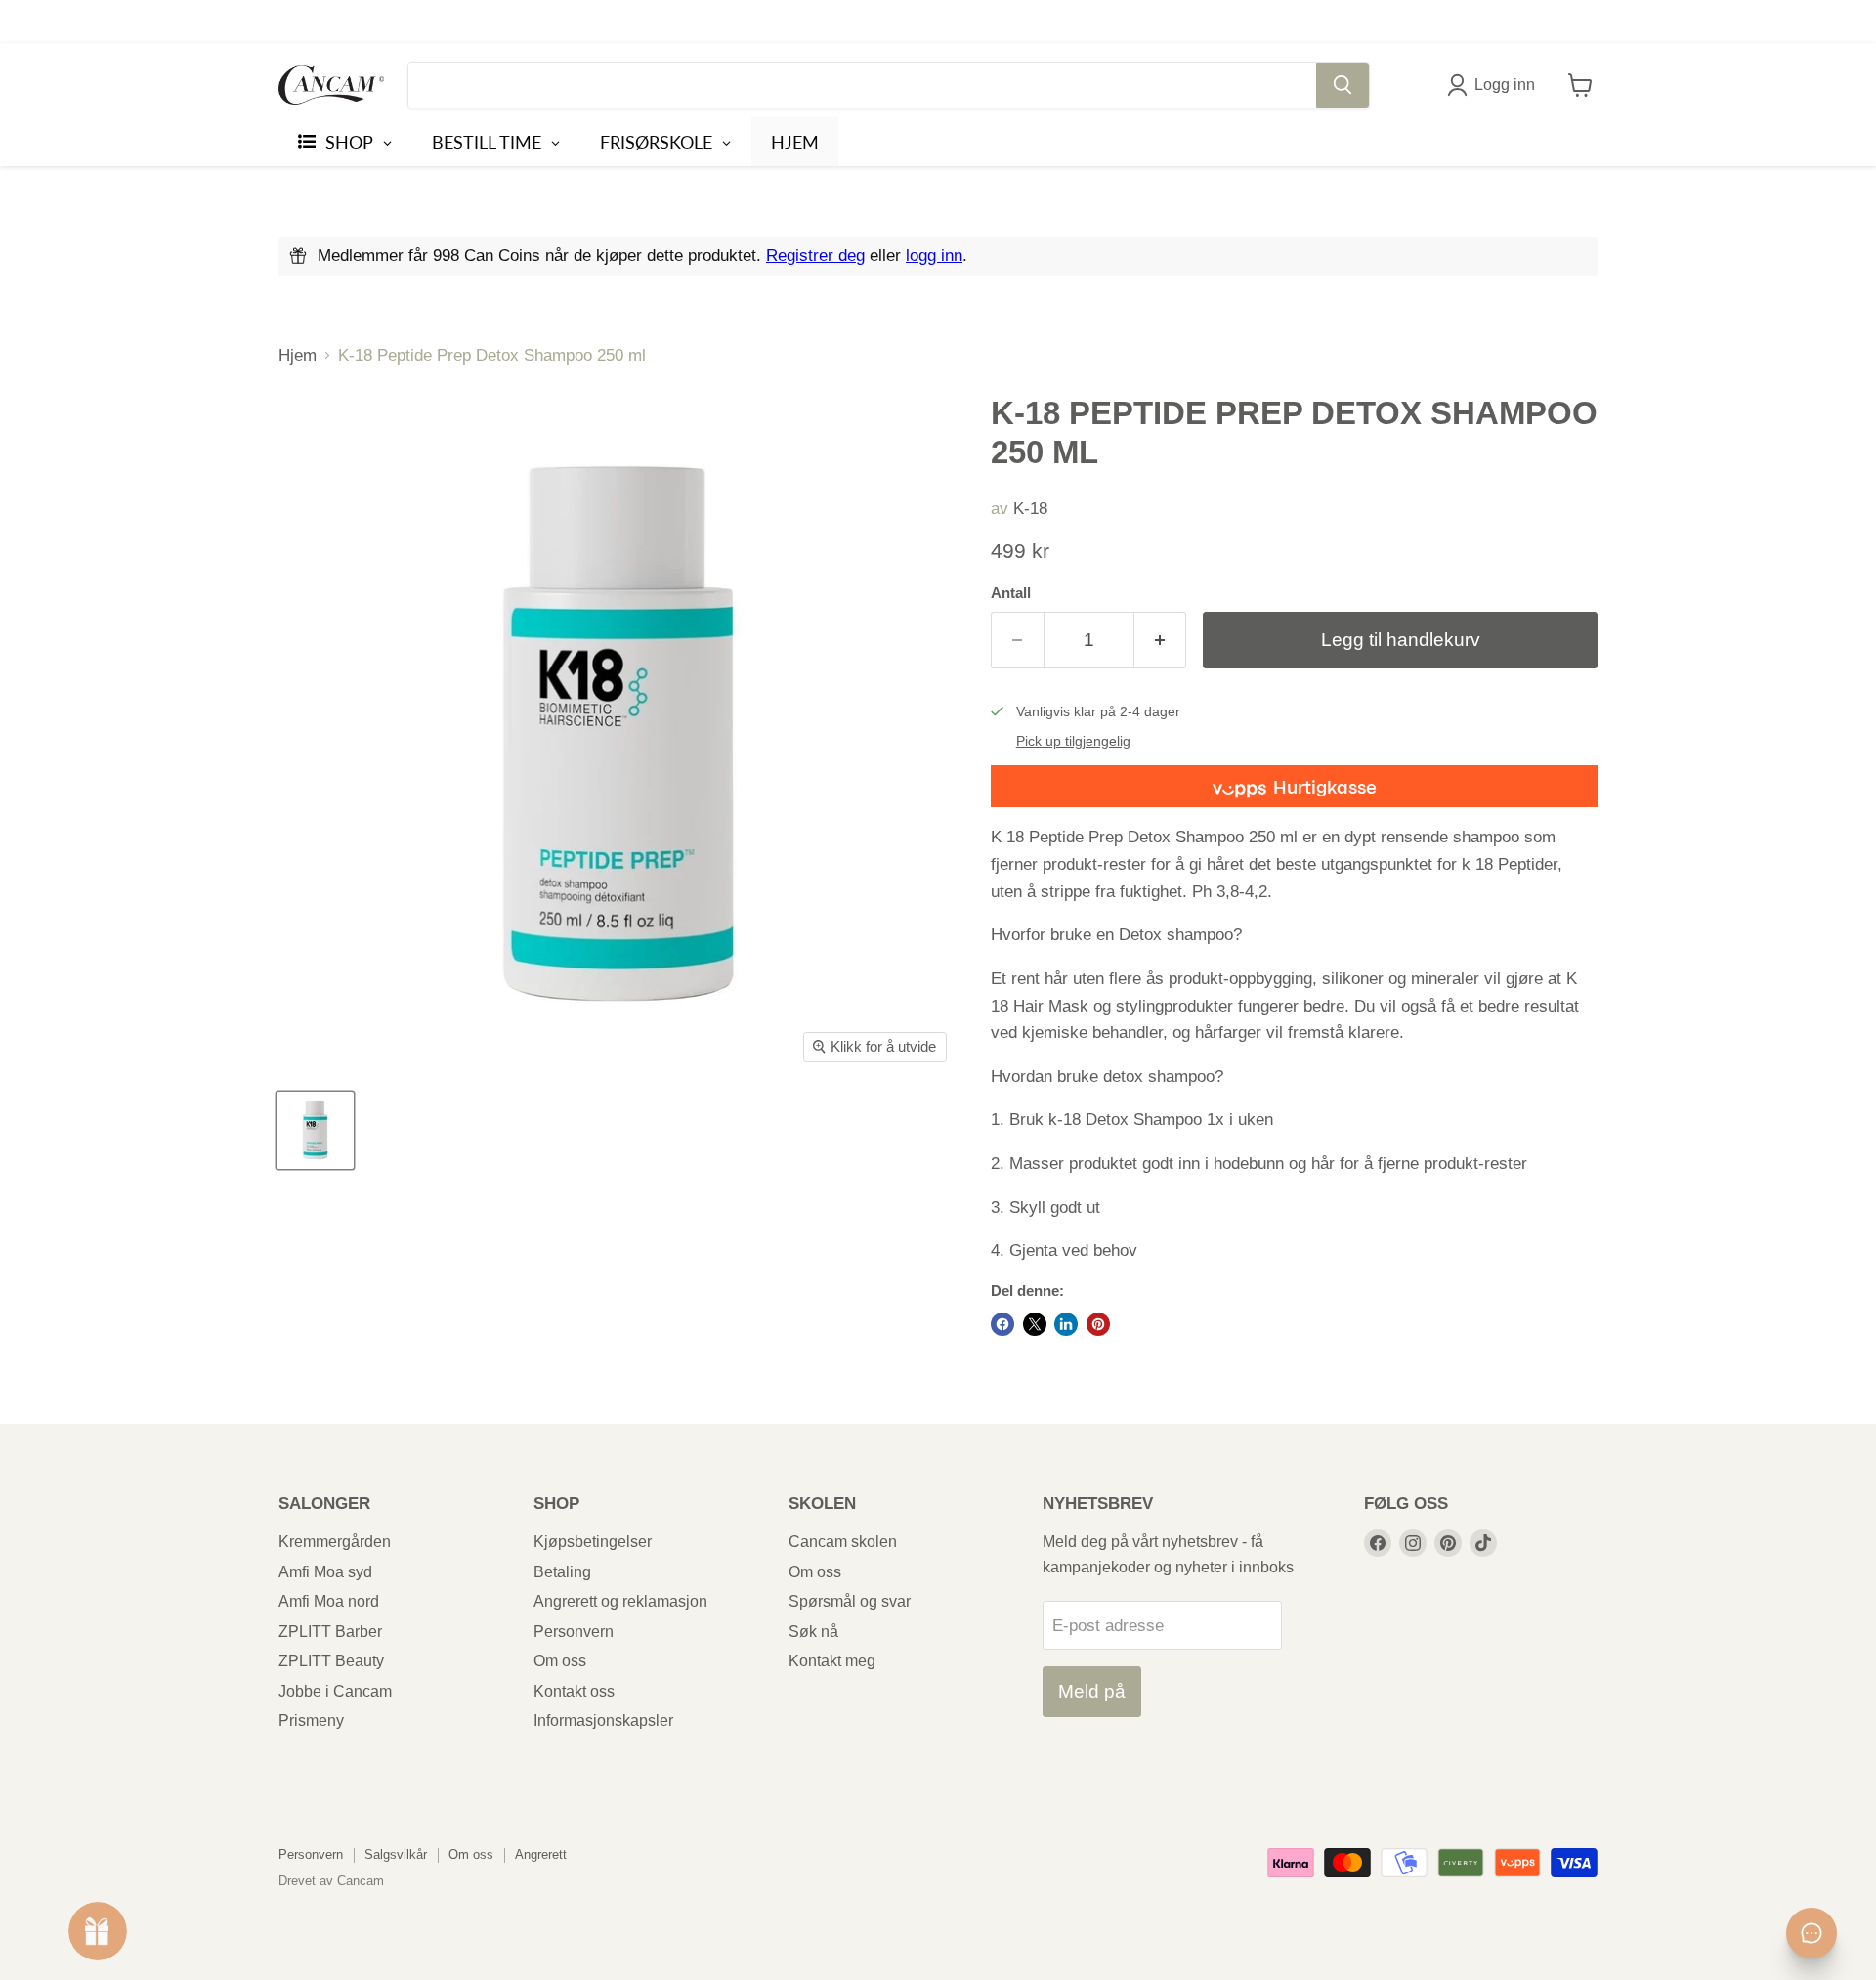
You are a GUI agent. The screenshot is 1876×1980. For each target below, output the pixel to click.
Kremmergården (335, 1542)
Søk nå (813, 1632)
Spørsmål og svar (850, 1601)
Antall (1011, 593)
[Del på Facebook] (1002, 1324)
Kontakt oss (574, 1691)
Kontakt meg (832, 1661)
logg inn (934, 256)
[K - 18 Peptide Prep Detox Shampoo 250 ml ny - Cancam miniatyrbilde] (315, 1130)
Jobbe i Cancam (335, 1691)
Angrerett (541, 1854)
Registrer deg (815, 256)
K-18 (1030, 509)
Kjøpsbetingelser (593, 1542)
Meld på (1092, 1691)
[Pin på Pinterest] (1098, 1324)
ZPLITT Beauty (331, 1661)
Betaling (562, 1572)
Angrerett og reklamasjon (620, 1601)
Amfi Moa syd (325, 1572)
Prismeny (311, 1721)
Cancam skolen (843, 1542)
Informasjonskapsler (603, 1721)
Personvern (574, 1632)
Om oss (560, 1661)
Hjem (298, 355)
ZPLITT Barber (330, 1632)
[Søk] (1343, 85)
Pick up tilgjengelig (1073, 741)
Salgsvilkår (396, 1854)
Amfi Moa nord (329, 1601)
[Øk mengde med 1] (1161, 640)
